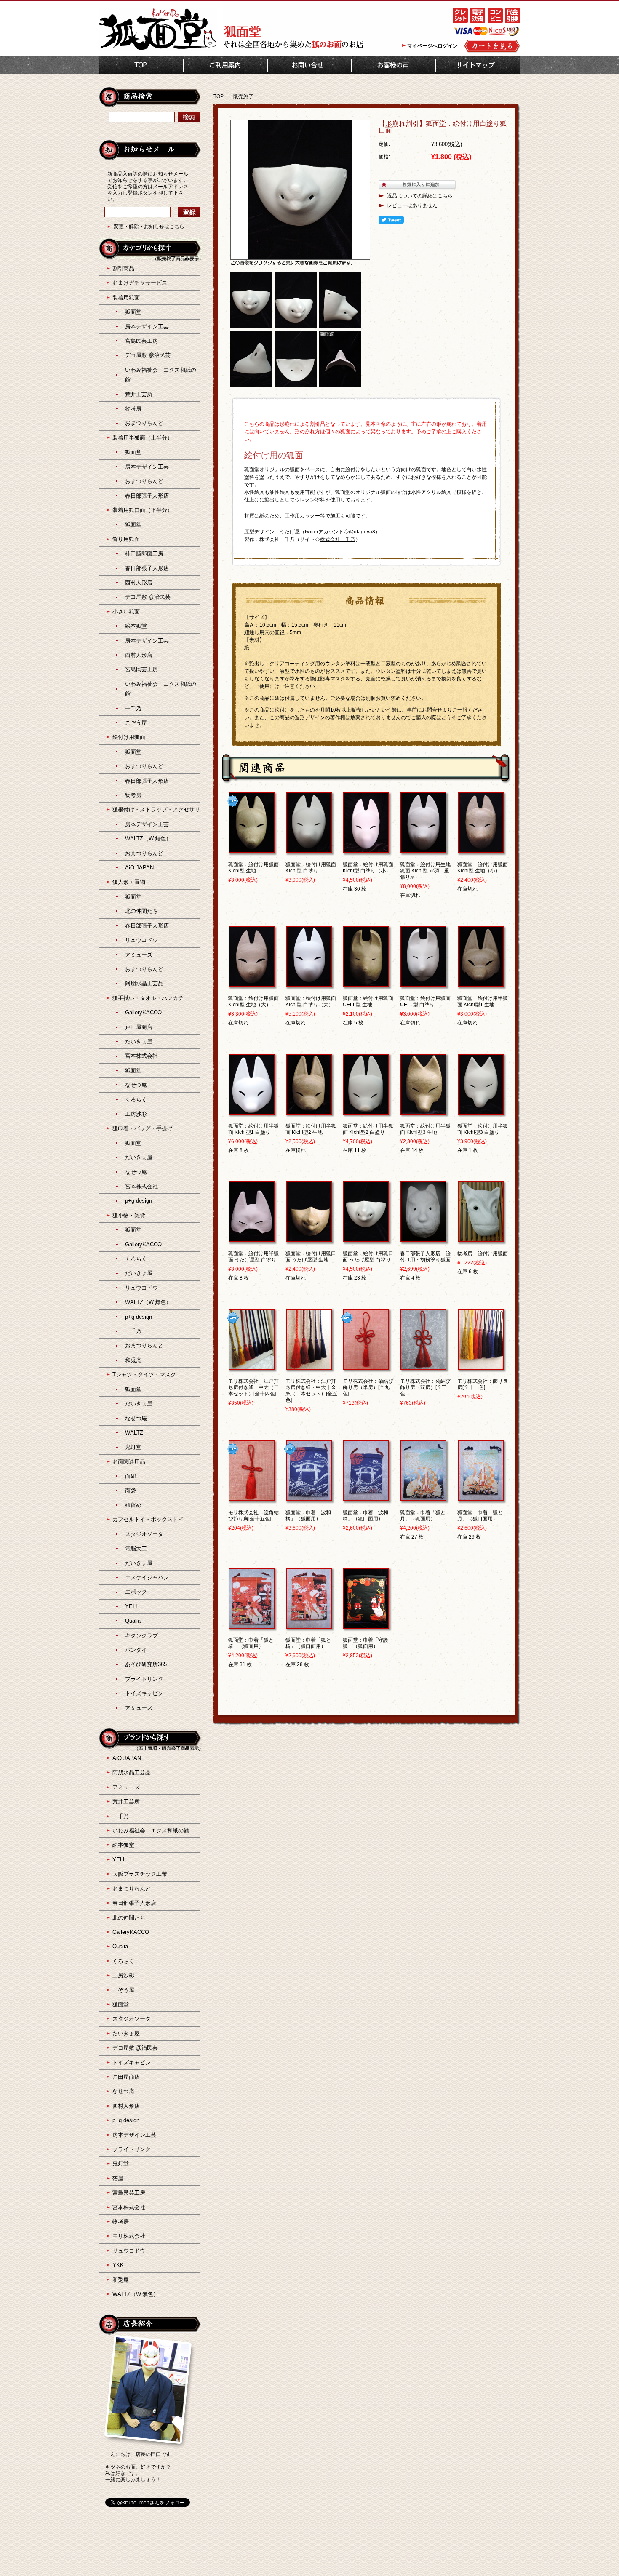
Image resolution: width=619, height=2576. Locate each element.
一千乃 (133, 708)
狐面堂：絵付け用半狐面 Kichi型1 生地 (483, 1001)
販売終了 (243, 96)
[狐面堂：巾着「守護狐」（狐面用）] (366, 1625)
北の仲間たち (141, 911)
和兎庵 (133, 1360)
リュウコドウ (141, 940)
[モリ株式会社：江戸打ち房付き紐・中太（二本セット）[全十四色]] (252, 1366)
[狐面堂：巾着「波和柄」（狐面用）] (309, 1497)
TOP (141, 65)
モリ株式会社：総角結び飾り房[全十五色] (253, 1516)
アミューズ (139, 955)
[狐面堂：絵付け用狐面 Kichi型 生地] (252, 849)
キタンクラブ (141, 1636)
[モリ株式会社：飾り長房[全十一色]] (481, 1366)
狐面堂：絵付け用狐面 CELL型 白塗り (425, 1001)
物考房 (133, 409)
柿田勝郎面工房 (144, 553)
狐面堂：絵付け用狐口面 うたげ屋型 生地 (311, 1257)
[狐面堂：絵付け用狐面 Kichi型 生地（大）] (252, 983)
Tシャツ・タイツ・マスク (144, 1375)
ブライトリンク (144, 1679)
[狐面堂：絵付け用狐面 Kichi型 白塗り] (309, 849)
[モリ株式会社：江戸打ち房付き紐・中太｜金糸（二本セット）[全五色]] (309, 1366)
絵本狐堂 (136, 626)
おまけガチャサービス (140, 283)
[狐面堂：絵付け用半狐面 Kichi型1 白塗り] (252, 1111)
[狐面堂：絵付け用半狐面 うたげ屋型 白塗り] (252, 1238)
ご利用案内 (225, 65)
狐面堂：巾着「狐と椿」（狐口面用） (308, 1643)
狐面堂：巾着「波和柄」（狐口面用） (366, 1516)
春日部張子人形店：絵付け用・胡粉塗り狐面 (425, 1257)
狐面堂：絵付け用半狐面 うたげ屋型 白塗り (253, 1257)
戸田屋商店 (139, 1027)
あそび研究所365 (146, 1664)
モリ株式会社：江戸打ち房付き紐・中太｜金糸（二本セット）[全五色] (311, 1391)
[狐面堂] (158, 49)
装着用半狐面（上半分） (143, 438)
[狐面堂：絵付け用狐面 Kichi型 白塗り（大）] (309, 983)
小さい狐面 (126, 612)
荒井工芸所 (139, 394)
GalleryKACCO (143, 1012)
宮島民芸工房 (141, 341)
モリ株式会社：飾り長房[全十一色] (483, 1384)
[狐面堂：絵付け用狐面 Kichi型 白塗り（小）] (366, 849)
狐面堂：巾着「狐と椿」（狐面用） (251, 1643)
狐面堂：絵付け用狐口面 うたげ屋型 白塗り (368, 1257)
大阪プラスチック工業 (140, 1874)
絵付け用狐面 (129, 737)
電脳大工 (136, 1548)
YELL (132, 1607)
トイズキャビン (144, 1693)
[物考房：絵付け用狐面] (481, 1238)
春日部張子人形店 (147, 496)
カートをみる (492, 46)
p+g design (139, 1201)
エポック (136, 1592)
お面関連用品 (129, 1462)
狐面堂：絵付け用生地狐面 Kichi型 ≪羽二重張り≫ (425, 871)
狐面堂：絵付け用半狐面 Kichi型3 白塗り (483, 1129)
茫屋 (118, 2178)
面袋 (131, 1491)
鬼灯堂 (133, 1447)
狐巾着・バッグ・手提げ (143, 1128)
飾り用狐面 (126, 539)
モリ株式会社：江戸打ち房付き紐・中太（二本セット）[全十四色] (253, 1387)
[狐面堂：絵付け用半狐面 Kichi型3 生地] (423, 1111)
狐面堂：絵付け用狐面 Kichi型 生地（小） (483, 868)
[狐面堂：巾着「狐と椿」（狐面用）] (252, 1625)
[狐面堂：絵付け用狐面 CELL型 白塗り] (423, 983)
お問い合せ (309, 65)
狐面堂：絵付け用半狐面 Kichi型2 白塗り (368, 1129)
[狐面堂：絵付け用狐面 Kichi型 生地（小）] (481, 849)
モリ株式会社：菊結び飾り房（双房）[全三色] (425, 1387)
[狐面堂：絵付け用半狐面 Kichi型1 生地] (481, 983)
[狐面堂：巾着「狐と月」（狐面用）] (423, 1497)
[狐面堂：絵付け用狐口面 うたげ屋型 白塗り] (366, 1238)
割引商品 (123, 268)
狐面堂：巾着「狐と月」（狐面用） (423, 1516)
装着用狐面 (126, 297)
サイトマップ (478, 65)
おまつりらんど (144, 423)
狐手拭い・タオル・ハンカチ (148, 998)
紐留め (133, 1505)
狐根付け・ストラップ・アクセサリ (156, 809)
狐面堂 (133, 312)
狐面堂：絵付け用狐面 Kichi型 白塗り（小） (368, 868)
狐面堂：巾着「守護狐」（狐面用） (366, 1643)
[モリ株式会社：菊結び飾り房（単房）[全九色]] (366, 1366)
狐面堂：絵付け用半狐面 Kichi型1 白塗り (253, 1129)
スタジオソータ (144, 1534)
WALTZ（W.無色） (148, 839)
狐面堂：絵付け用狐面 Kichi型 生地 (253, 868)
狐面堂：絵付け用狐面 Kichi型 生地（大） (253, 1001)
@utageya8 (362, 532)
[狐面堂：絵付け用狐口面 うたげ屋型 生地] (309, 1238)
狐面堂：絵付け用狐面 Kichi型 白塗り (311, 868)
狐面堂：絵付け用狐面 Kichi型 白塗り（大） (311, 1001)
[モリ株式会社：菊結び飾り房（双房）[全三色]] (423, 1366)
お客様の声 (394, 65)
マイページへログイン (432, 46)
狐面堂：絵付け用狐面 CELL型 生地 (368, 1001)
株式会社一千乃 (338, 539)
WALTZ (134, 1433)
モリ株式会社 (129, 2236)
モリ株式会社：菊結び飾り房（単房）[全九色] (368, 1387)
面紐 (131, 1476)
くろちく (136, 1100)
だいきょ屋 (139, 1041)
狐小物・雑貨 (129, 1215)
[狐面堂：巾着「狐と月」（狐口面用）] (481, 1497)
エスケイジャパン (147, 1577)
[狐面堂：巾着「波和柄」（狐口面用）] (366, 1497)
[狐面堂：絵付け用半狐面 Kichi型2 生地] (309, 1111)
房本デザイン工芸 (147, 327)
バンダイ (136, 1650)
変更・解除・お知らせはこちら (149, 227)
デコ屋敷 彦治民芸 (148, 355)
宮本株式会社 (141, 1056)
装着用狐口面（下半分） (143, 510)
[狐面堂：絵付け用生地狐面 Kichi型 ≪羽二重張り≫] (423, 849)
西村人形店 (139, 583)
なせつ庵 (136, 1085)
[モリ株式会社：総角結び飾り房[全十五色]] (252, 1497)
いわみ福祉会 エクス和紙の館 (151, 1831)
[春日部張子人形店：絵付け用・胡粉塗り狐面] (423, 1238)
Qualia (133, 1621)
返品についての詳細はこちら (420, 196)
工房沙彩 (136, 1114)
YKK (118, 2265)
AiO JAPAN (139, 868)
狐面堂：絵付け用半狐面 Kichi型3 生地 (425, 1129)
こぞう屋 (136, 723)
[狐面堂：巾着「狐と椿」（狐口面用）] (309, 1625)
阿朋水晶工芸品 (144, 983)
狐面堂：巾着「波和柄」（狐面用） (308, 1516)
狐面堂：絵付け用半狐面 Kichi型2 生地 (311, 1129)
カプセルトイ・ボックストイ (148, 1519)
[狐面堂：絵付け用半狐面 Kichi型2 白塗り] (366, 1111)
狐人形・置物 (129, 882)
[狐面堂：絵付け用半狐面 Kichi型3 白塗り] (481, 1111)
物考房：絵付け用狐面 (483, 1253)
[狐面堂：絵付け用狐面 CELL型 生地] (366, 983)
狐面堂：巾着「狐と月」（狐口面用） (480, 1516)
